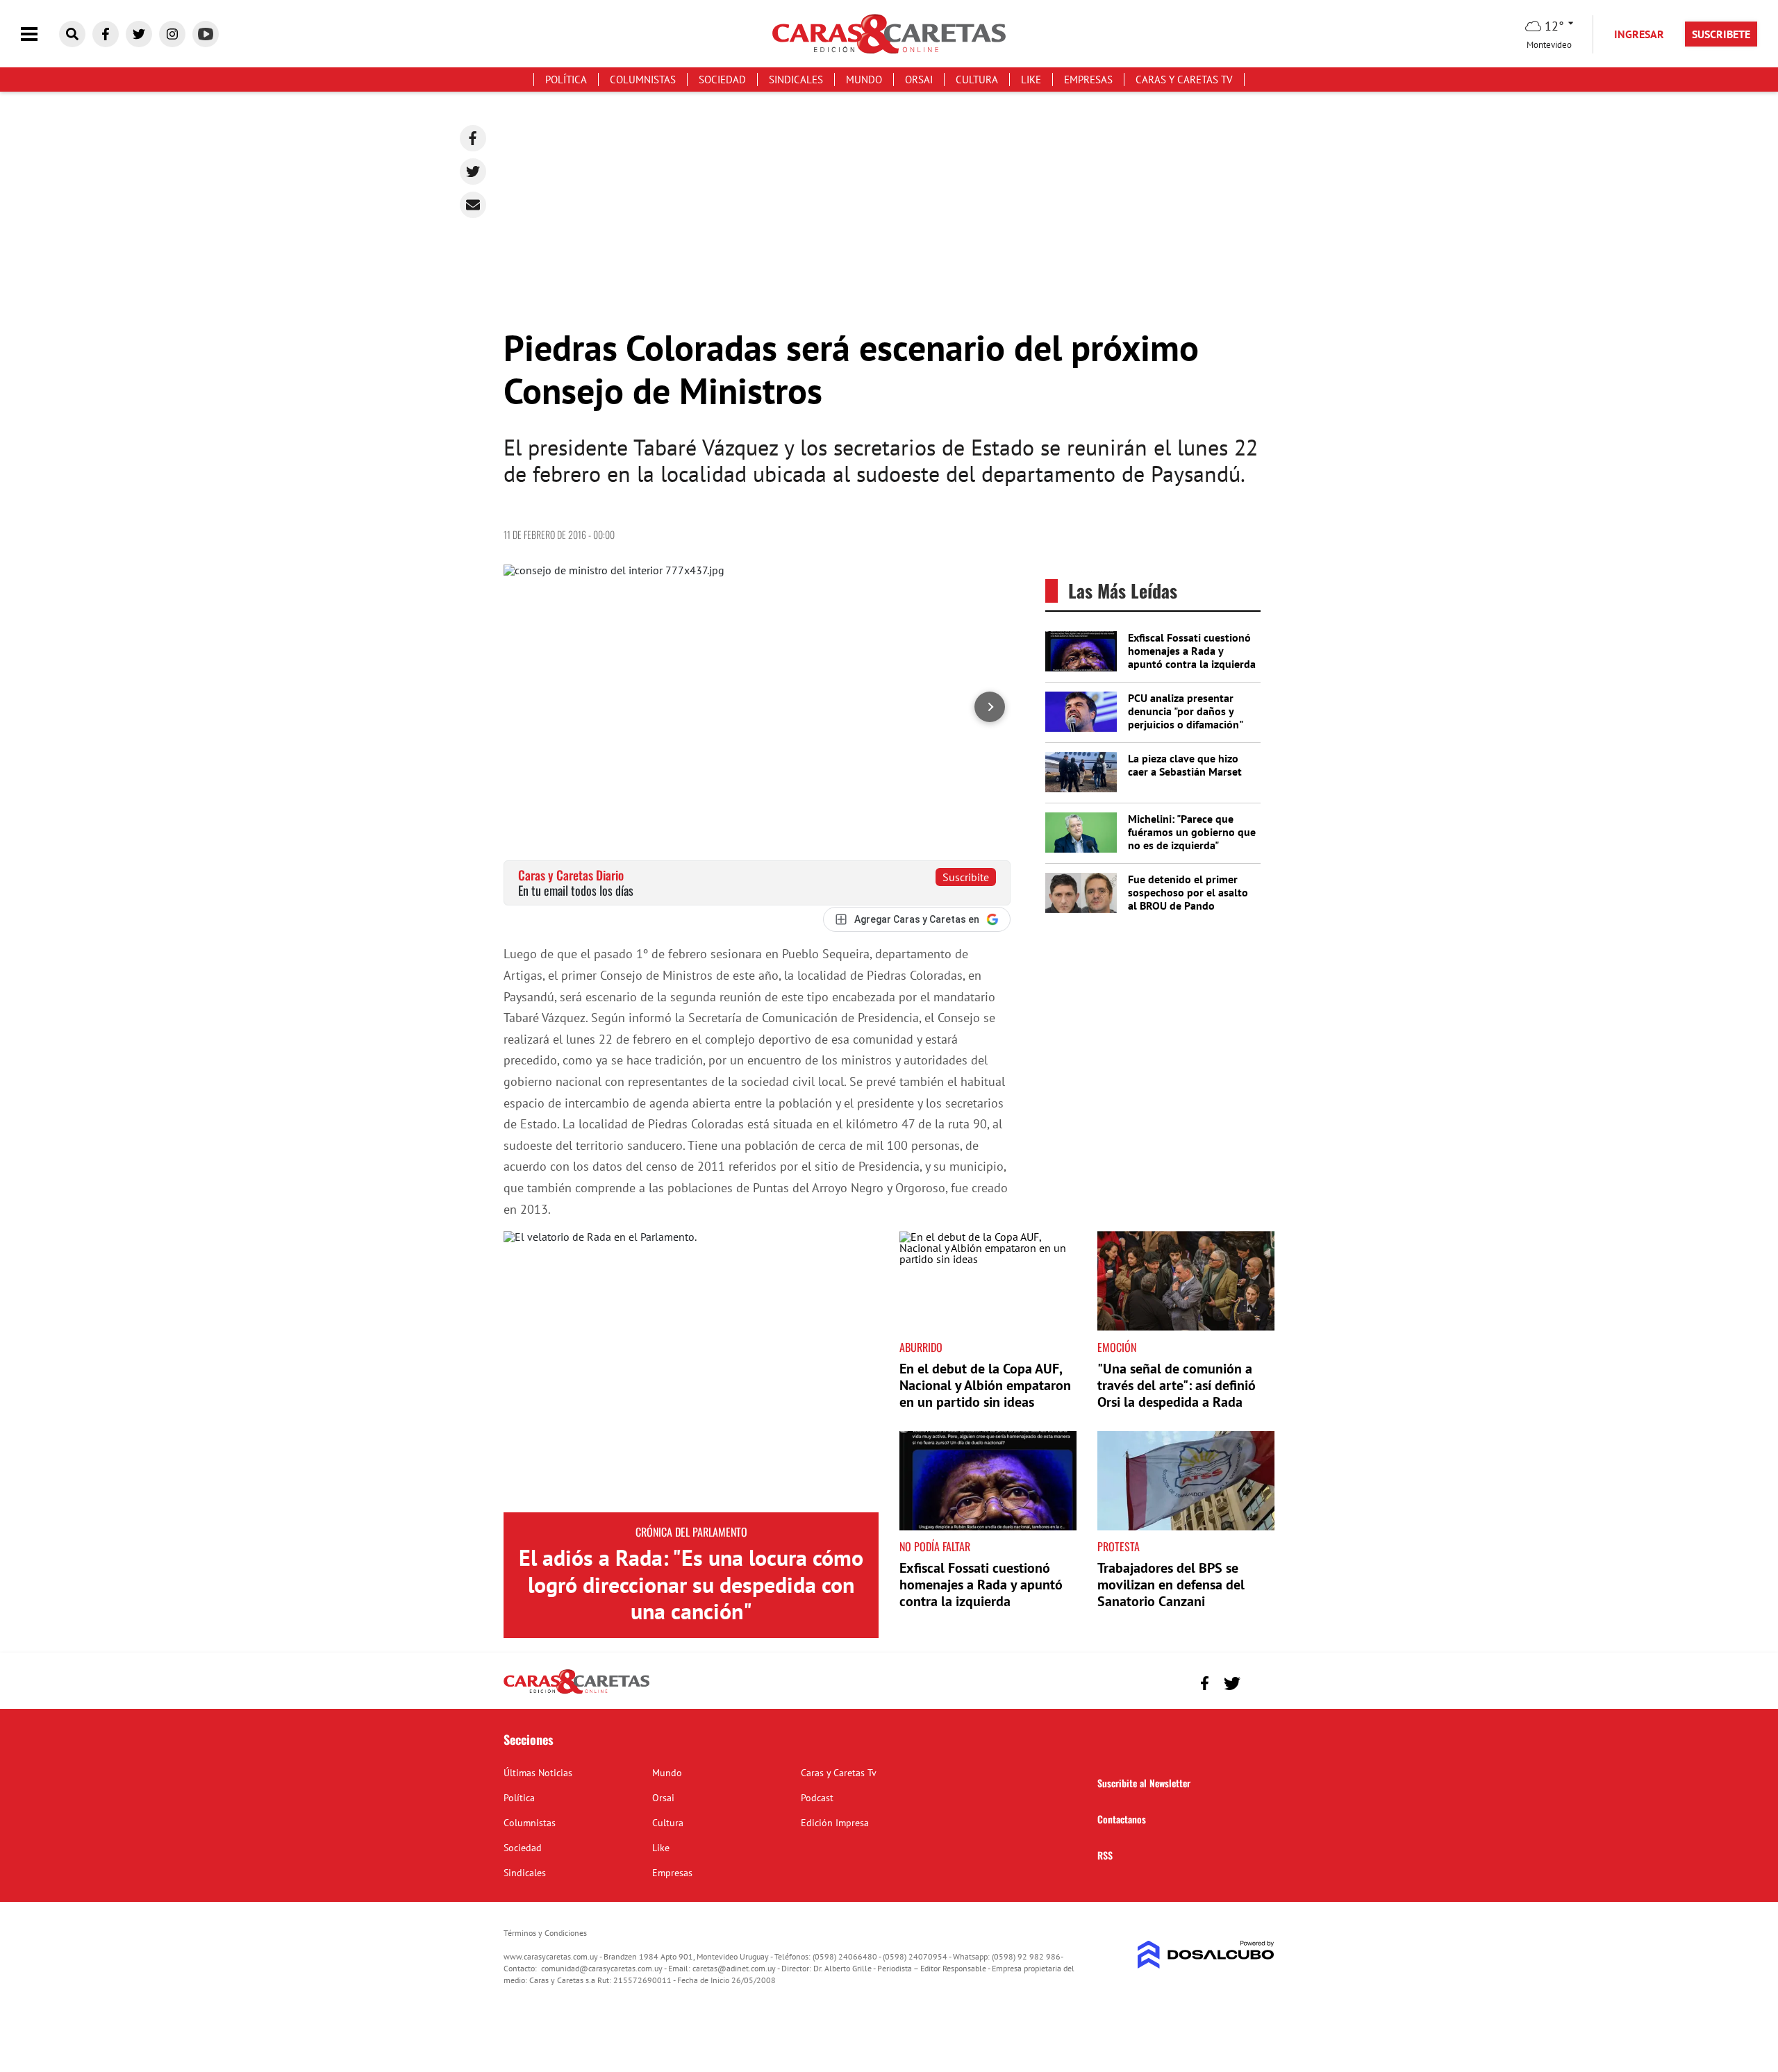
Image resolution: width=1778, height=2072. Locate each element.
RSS (1105, 1855)
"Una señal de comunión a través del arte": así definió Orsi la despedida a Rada (1177, 1385)
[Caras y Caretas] (576, 1693)
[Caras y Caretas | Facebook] (106, 34)
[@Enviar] (473, 205)
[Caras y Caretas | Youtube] (206, 34)
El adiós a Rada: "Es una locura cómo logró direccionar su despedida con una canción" (691, 1584)
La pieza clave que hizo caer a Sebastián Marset (1185, 765)
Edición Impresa (835, 1823)
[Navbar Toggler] (40, 34)
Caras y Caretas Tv (1184, 80)
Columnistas (643, 80)
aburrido (921, 1347)
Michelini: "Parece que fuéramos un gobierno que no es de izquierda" (1192, 832)
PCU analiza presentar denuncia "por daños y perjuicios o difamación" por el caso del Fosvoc (1185, 718)
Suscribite (966, 877)
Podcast (817, 1798)
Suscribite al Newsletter (1144, 1783)
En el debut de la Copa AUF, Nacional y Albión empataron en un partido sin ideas (985, 1385)
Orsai (919, 80)
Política (566, 80)
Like (1031, 80)
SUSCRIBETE (1721, 34)
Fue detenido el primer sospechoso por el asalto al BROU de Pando (1188, 892)
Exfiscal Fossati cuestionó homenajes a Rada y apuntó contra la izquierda (1192, 651)
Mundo (864, 80)
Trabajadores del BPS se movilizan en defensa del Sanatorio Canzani (1171, 1585)
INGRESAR (1639, 34)
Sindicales (796, 80)
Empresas (1088, 80)
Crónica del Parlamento (691, 1532)
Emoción (1117, 1347)
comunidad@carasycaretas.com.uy (602, 1968)
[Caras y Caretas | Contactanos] (1259, 1681)
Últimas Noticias (538, 1773)
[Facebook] (473, 138)
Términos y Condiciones (545, 1933)
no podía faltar (935, 1546)
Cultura (977, 80)
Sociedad (722, 80)
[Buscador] (72, 34)
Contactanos (1122, 1819)
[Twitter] (473, 172)
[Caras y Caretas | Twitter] (139, 34)
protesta (1119, 1546)
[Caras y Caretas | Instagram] (172, 34)
